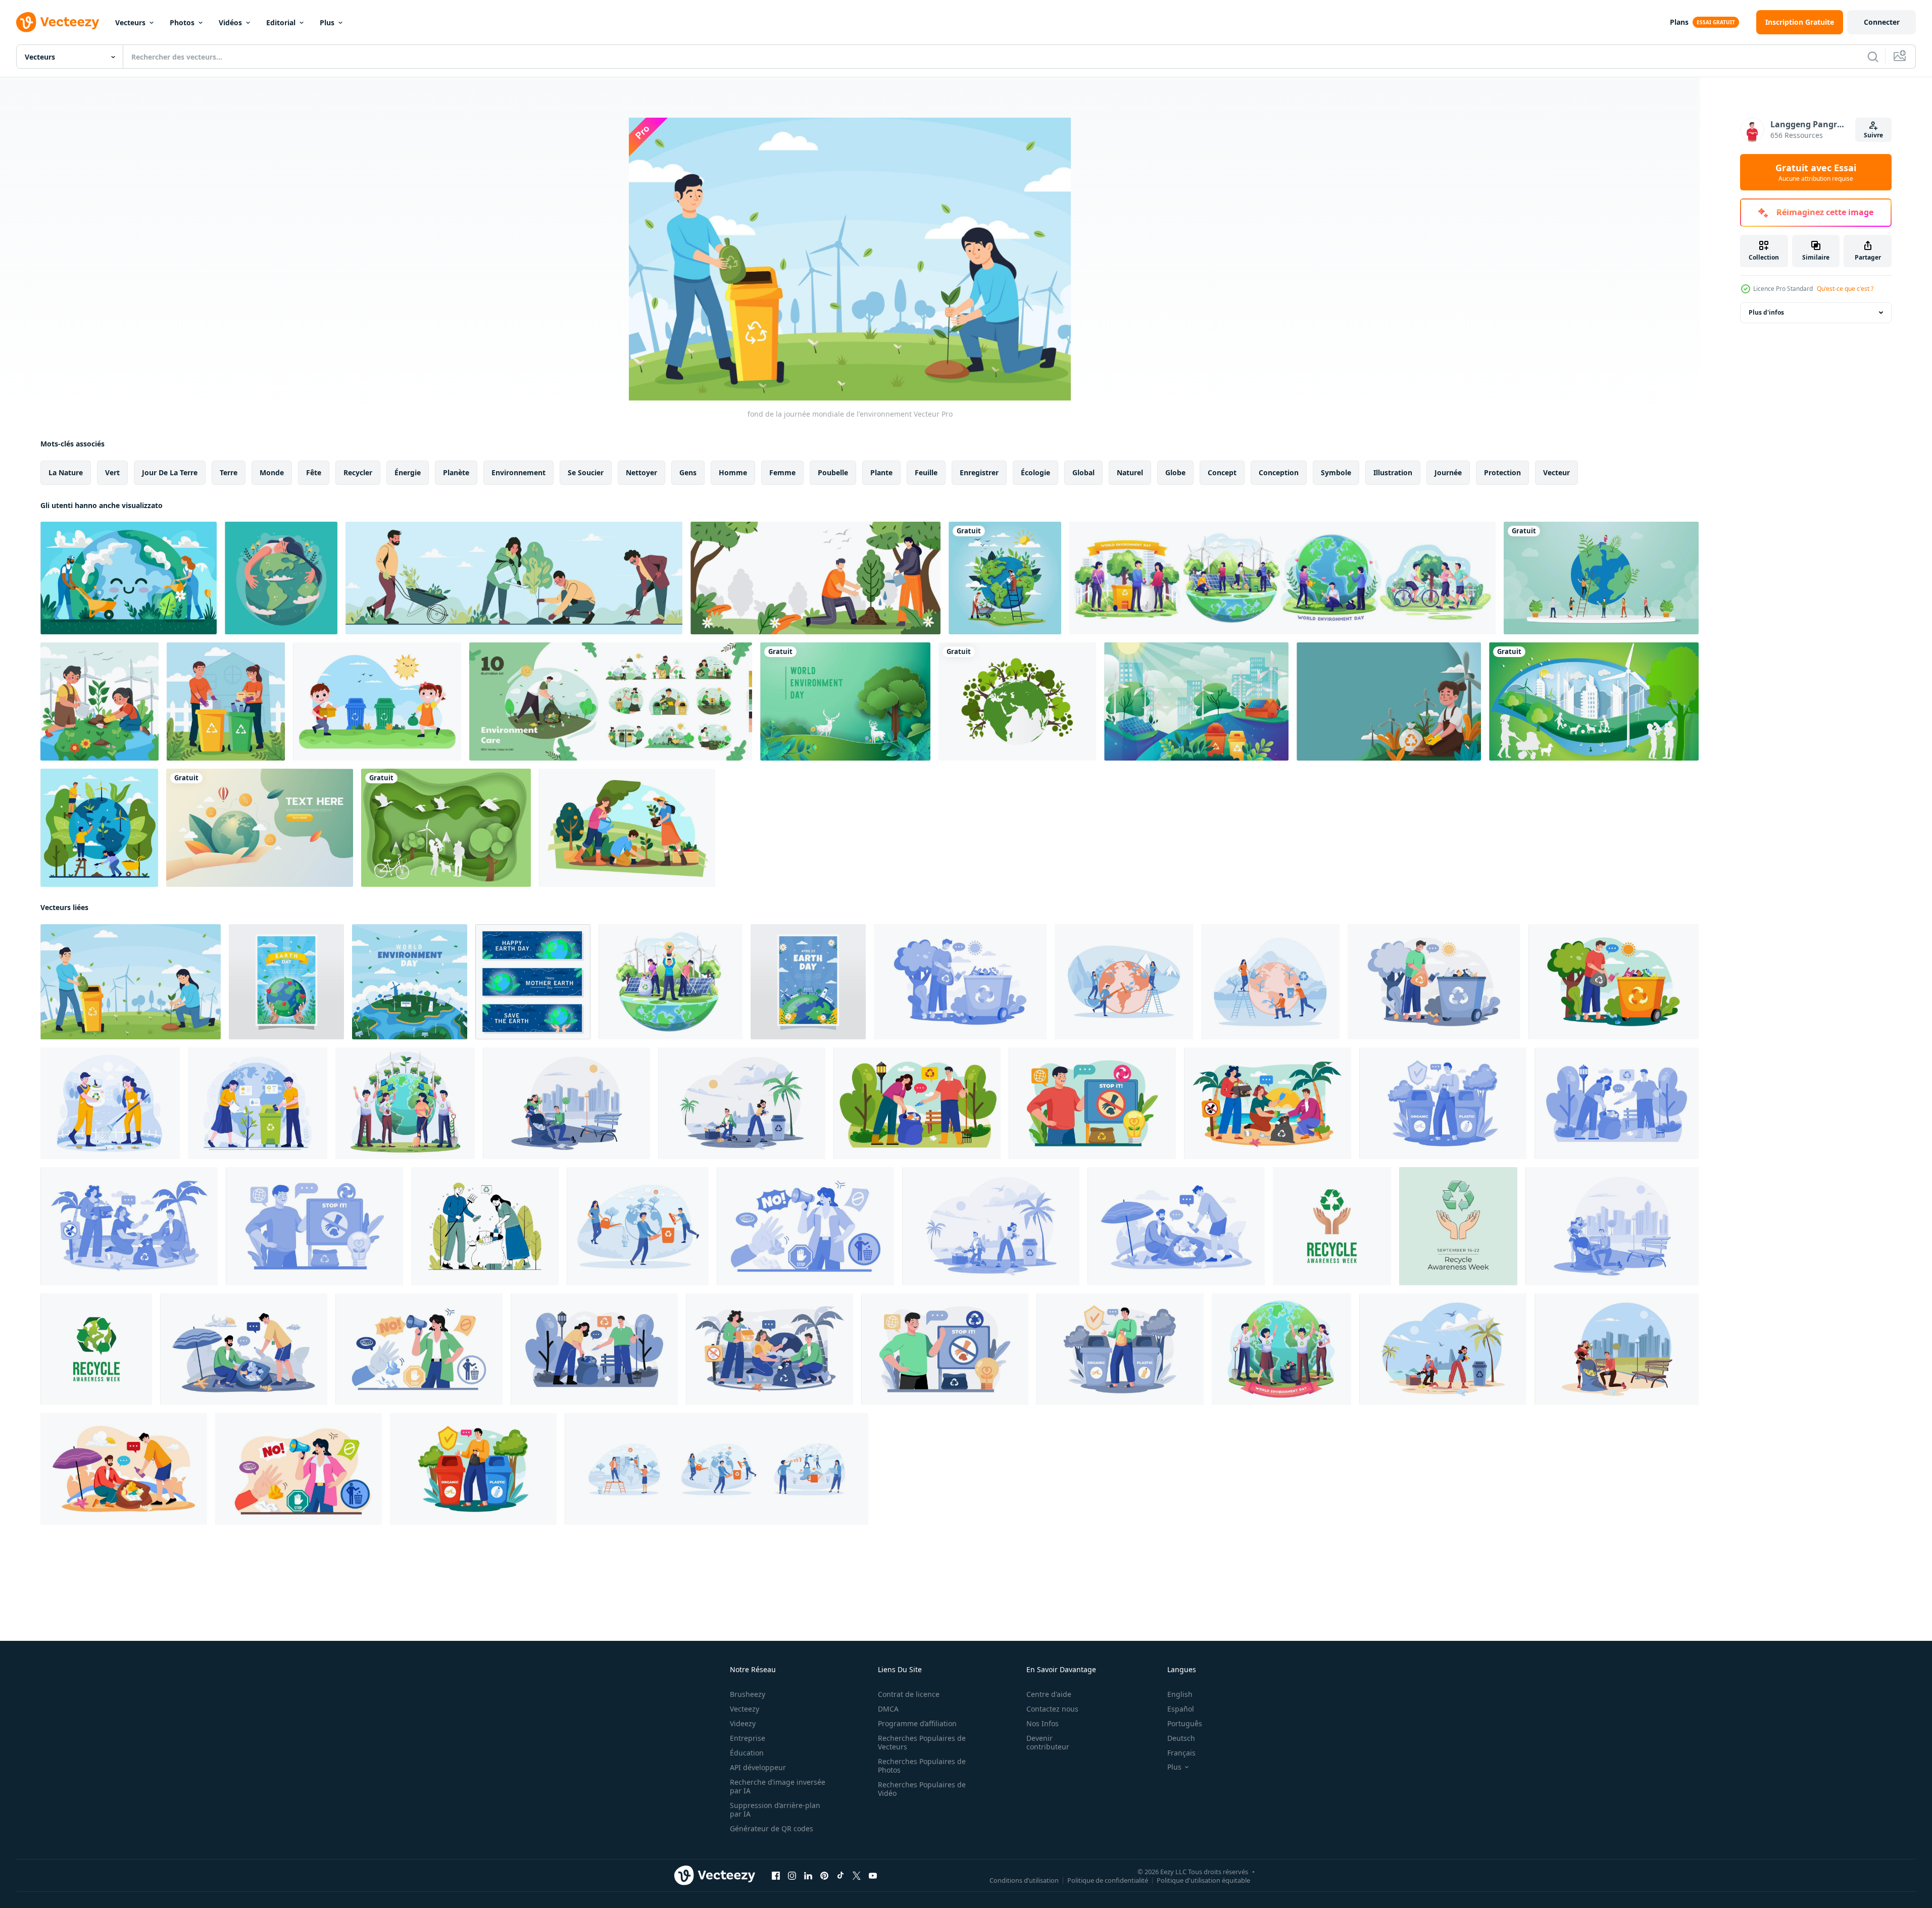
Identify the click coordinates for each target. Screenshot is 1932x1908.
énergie (408, 472)
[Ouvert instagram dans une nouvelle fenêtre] (792, 1876)
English (1180, 1694)
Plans (1679, 22)
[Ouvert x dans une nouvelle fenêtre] (857, 1876)
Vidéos (230, 22)
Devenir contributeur (1048, 1742)
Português (1185, 1723)
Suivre (1873, 135)
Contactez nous (1052, 1709)
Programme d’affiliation (917, 1723)
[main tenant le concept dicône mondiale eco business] (260, 828)
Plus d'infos (1766, 312)
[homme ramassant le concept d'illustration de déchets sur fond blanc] (1434, 982)
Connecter (1882, 22)
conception (1279, 472)
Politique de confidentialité (1108, 1880)
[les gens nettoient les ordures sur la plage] (742, 1103)
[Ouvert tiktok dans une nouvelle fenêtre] (840, 1876)
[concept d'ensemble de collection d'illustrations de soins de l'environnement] (611, 701)
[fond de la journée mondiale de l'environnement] (1196, 701)
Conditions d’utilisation (1024, 1880)
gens (688, 472)
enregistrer (979, 472)
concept (1222, 472)
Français (1181, 1753)
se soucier (586, 472)
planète (456, 472)
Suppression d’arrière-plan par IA (775, 1810)
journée (1448, 472)
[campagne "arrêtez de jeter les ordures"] (314, 1226)
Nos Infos (1043, 1723)
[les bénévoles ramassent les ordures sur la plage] (1176, 1226)
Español (1181, 1709)
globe (1175, 472)
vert (112, 472)
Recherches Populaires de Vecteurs (922, 1742)
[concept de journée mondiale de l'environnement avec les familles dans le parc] (1594, 701)
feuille (926, 472)
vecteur (1556, 472)
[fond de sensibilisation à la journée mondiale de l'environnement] (281, 578)
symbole (1336, 472)
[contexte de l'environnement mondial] (815, 578)
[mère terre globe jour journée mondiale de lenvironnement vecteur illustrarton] (1005, 578)
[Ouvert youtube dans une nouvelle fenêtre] (873, 1876)
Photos (182, 22)
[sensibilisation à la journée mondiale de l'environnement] (100, 701)
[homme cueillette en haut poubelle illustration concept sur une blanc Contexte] (960, 982)
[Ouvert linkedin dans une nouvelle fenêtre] (808, 1876)
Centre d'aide (1049, 1694)
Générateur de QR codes (772, 1828)
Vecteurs (130, 22)
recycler (358, 472)
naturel (1130, 472)
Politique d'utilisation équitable (1203, 1880)
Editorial (281, 22)
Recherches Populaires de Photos (922, 1766)
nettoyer (641, 472)
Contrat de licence (909, 1694)
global (1083, 472)
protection (1502, 472)
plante (881, 472)
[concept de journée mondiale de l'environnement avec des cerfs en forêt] (845, 701)
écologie (1035, 472)
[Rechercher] (1873, 57)
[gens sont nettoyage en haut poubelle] (485, 1226)
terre (229, 472)
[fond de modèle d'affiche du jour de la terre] (286, 982)
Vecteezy (745, 1709)
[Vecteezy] (58, 22)
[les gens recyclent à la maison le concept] (226, 701)
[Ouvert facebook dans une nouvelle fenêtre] (776, 1876)
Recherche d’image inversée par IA (778, 1786)
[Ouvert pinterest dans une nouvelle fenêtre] (824, 1876)
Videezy (743, 1723)
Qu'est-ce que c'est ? (1845, 289)
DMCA (888, 1709)
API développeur (758, 1767)
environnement (518, 472)
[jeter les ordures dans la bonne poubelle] (1443, 1103)
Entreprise (748, 1738)
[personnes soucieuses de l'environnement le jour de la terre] (129, 578)
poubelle (833, 472)
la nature (66, 472)
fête (314, 472)
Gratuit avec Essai (1816, 172)
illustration (1393, 472)
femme (782, 472)
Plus (327, 22)
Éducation (747, 1753)
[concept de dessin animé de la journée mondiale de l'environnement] (410, 982)
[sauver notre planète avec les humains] (99, 828)
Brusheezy (748, 1694)
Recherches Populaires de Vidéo (922, 1789)
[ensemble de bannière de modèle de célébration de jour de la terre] (533, 982)
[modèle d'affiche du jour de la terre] (808, 982)
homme (733, 472)
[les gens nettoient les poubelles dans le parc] (566, 1103)
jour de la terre (170, 472)
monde (272, 472)
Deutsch (1181, 1738)
